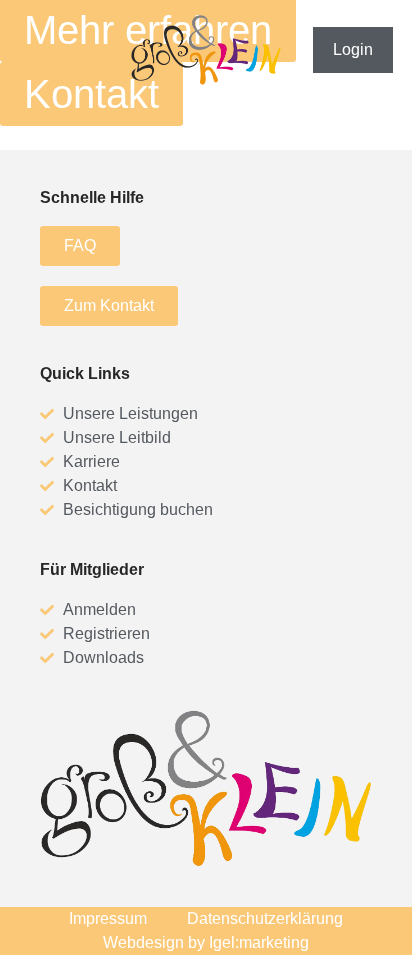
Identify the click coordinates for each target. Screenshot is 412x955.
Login (353, 49)
